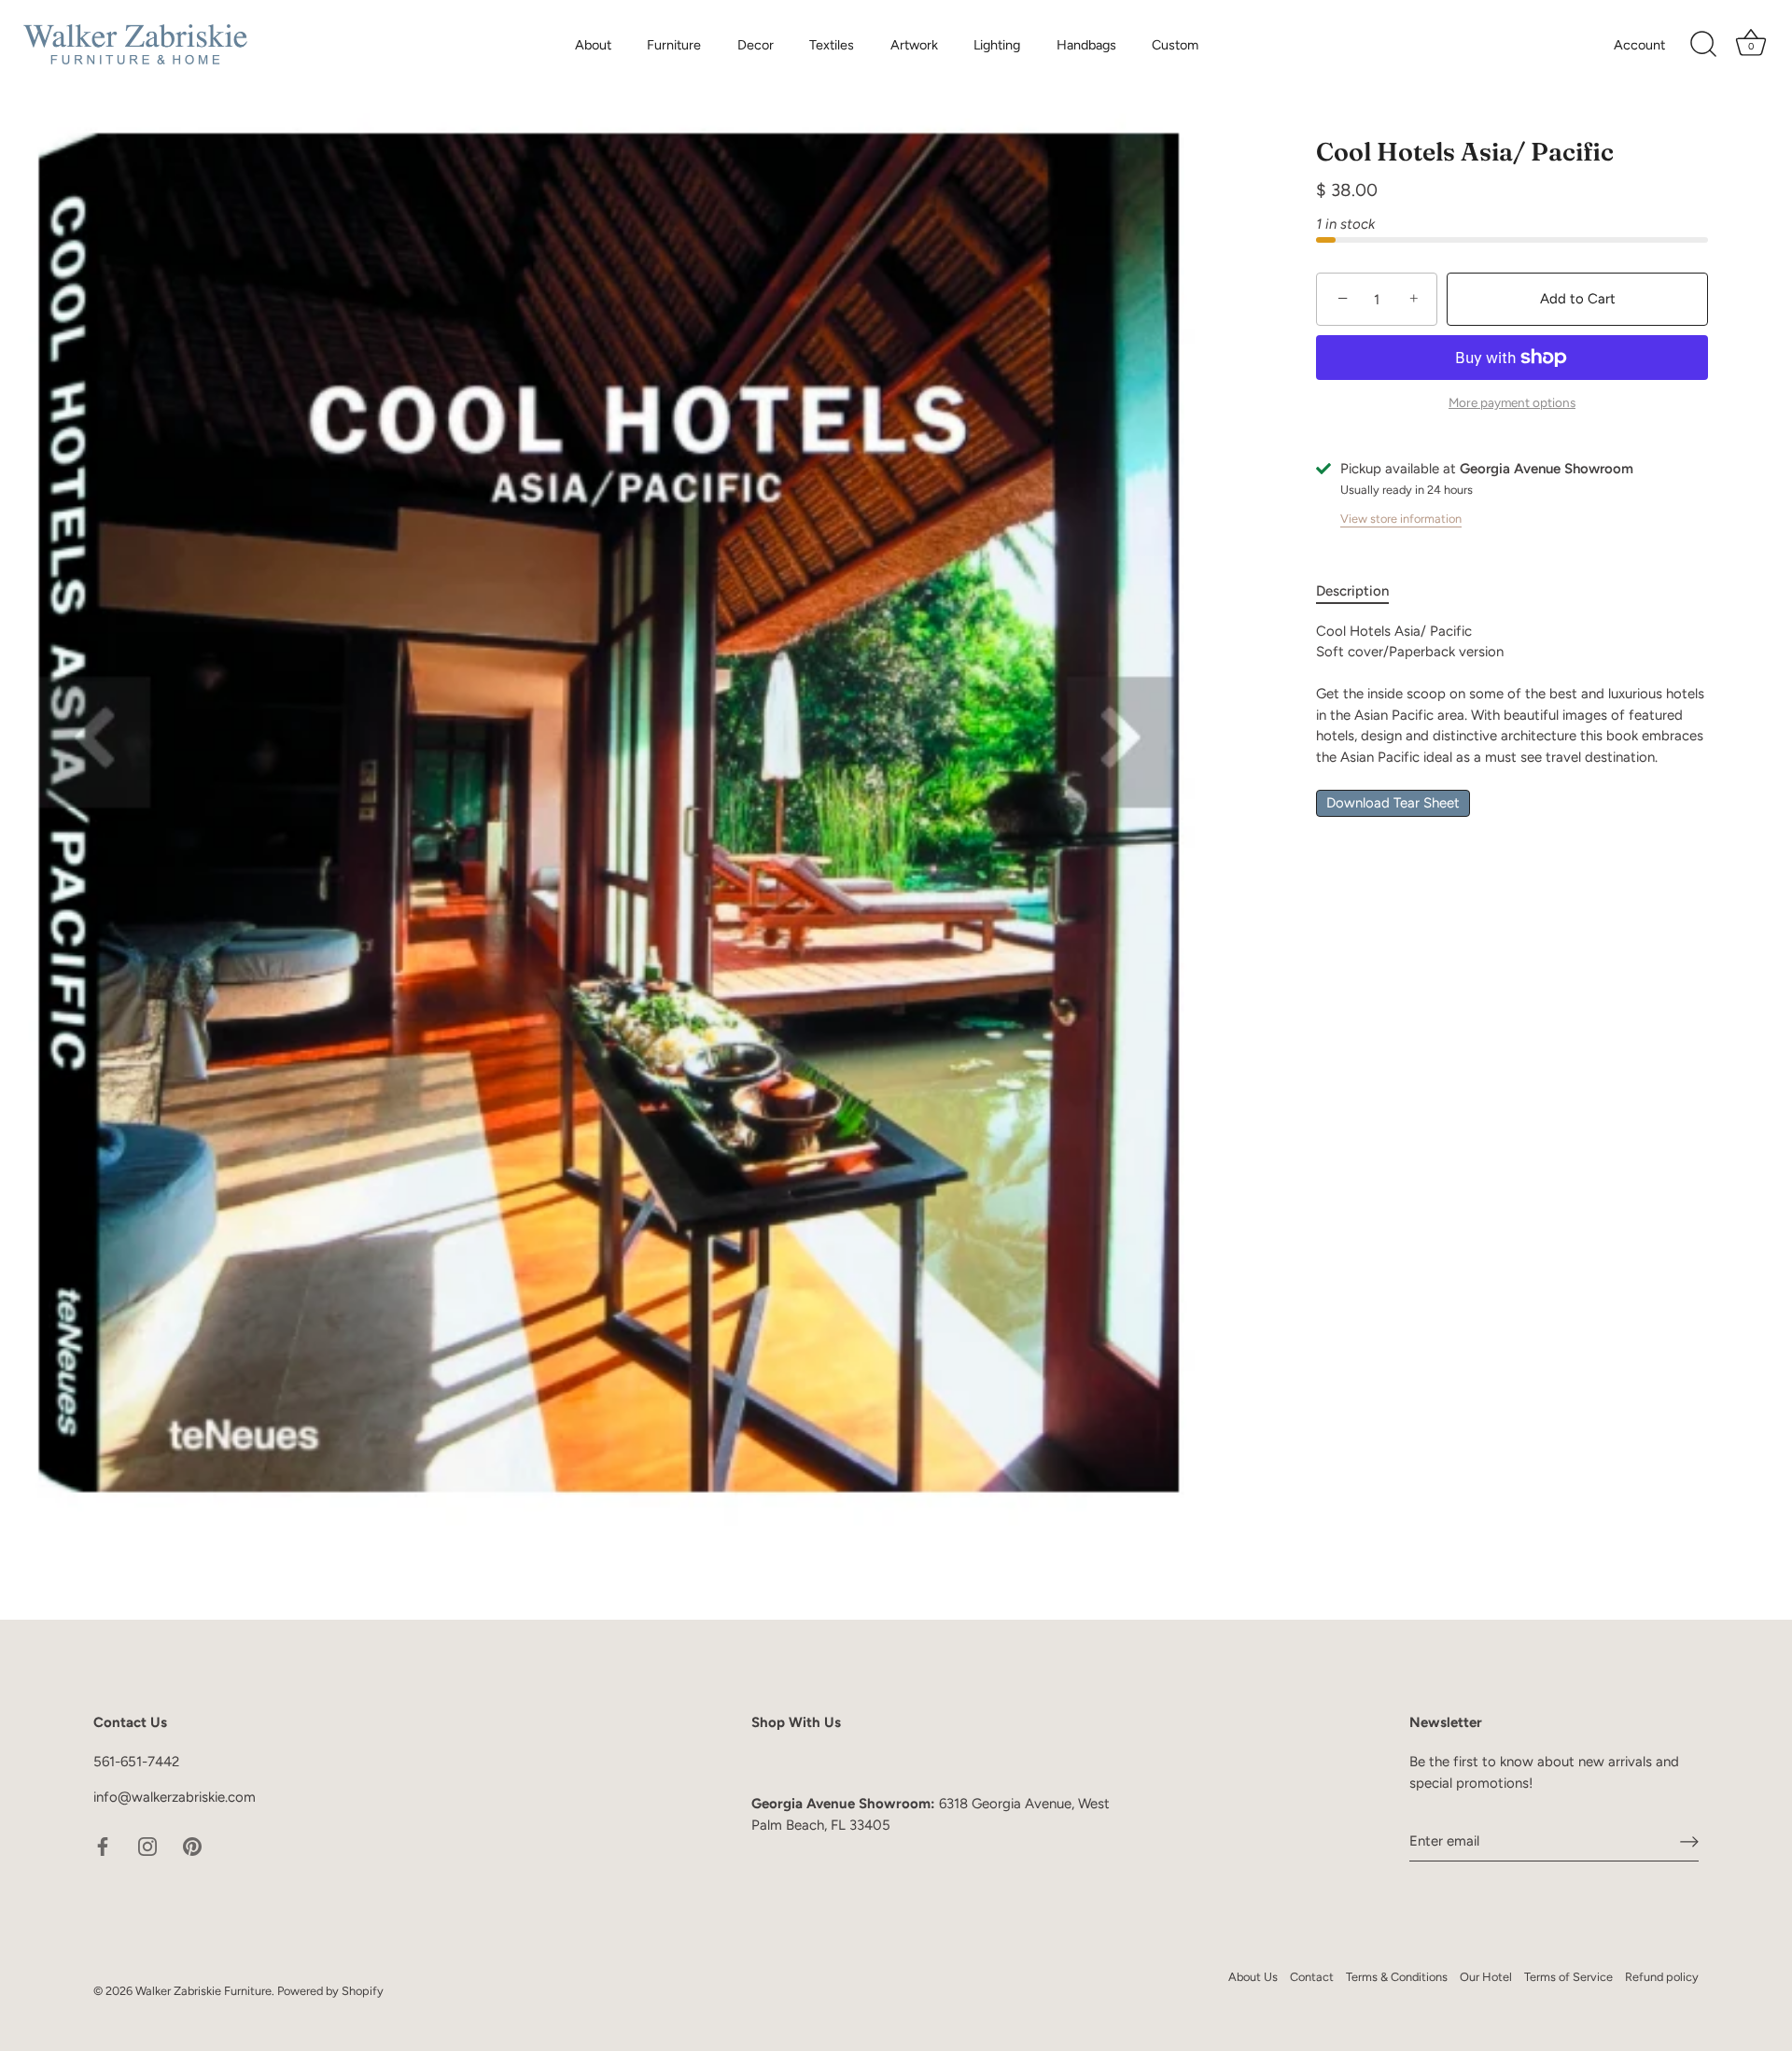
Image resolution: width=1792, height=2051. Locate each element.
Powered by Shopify (330, 1991)
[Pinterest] (192, 1846)
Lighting (997, 45)
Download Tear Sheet (1393, 804)
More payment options (1512, 403)
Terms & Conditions (1397, 1977)
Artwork (914, 45)
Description (1352, 592)
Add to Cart (1578, 299)
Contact (1312, 1977)
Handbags (1086, 45)
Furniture (674, 45)
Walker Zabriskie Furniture (203, 1991)
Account (1639, 45)
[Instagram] (147, 1846)
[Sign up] (1689, 1841)
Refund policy (1662, 1977)
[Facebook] (103, 1846)
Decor (756, 45)
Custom (1175, 45)
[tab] (1362, 592)
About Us (1253, 1977)
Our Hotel (1486, 1977)
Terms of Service (1568, 1977)
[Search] (1703, 45)
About (593, 45)
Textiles (832, 45)
